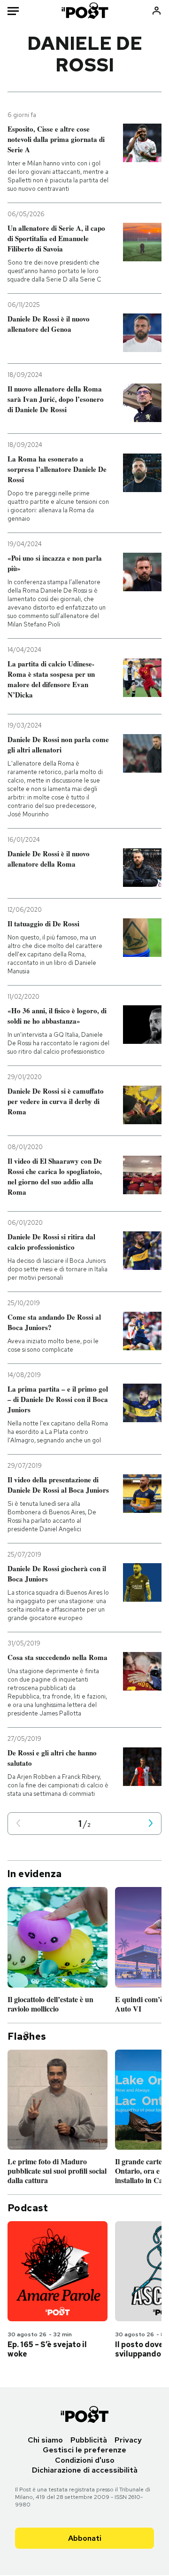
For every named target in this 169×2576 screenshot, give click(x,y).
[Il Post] (85, 11)
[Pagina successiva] (151, 1824)
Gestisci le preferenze (84, 2450)
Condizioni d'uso (85, 2460)
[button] (18, 1824)
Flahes (27, 2036)
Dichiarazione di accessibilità (85, 2470)
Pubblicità (89, 2440)
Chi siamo (45, 2440)
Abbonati (85, 2538)
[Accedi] (157, 11)
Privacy (128, 2440)
